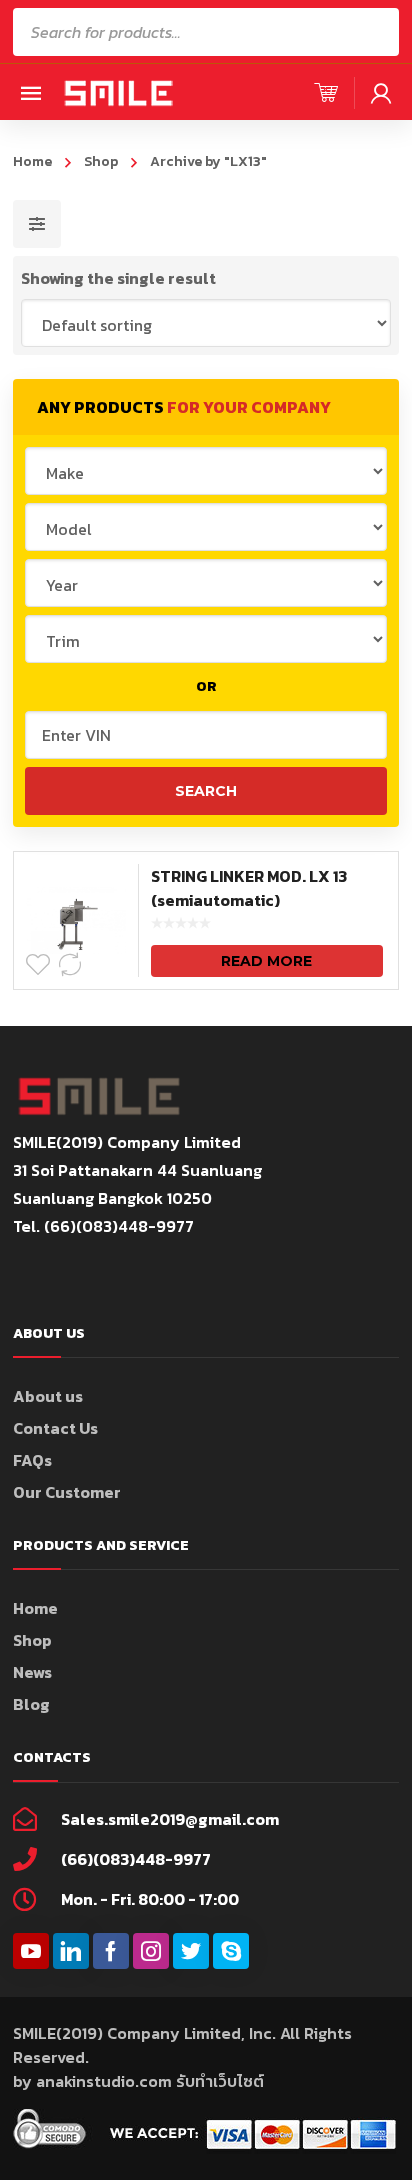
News (32, 1672)
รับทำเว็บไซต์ (220, 2081)
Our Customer (67, 1492)
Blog (31, 1704)
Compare (70, 965)
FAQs (32, 1460)
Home (32, 161)
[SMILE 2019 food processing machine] (118, 91)
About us (48, 1396)
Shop (101, 161)
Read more (266, 961)
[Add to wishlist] (38, 965)
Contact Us (55, 1428)
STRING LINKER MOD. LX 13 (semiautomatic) (249, 888)
